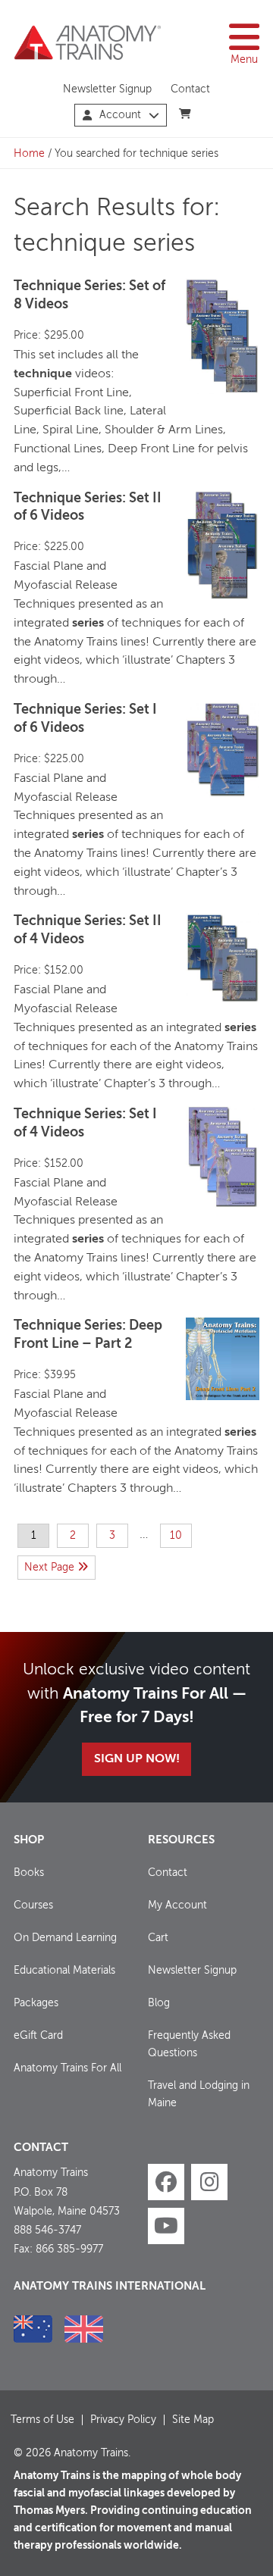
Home (29, 154)
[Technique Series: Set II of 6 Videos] (223, 546)
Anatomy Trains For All (67, 2068)
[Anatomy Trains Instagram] (209, 2182)
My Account (177, 1905)
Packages (36, 2003)
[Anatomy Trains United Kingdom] (84, 2329)
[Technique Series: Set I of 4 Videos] (223, 1157)
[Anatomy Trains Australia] (33, 2329)
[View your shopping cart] (185, 114)
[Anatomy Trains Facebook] (166, 2182)
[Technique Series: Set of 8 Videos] (223, 336)
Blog (159, 2003)
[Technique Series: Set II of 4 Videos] (223, 958)
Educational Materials (64, 1971)
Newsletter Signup (107, 89)
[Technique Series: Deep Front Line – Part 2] (223, 1358)
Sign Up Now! (137, 1759)
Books (29, 1873)
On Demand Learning (65, 1938)
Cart (158, 1938)
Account (120, 115)
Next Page (51, 1568)
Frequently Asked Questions (189, 2045)
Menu (244, 60)
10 (176, 1536)
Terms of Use (42, 2420)
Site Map (193, 2420)
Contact (190, 89)
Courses (33, 1905)
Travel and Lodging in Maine (199, 2095)
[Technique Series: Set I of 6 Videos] (223, 750)
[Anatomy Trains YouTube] (166, 2226)
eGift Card (38, 2036)
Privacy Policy (123, 2420)
